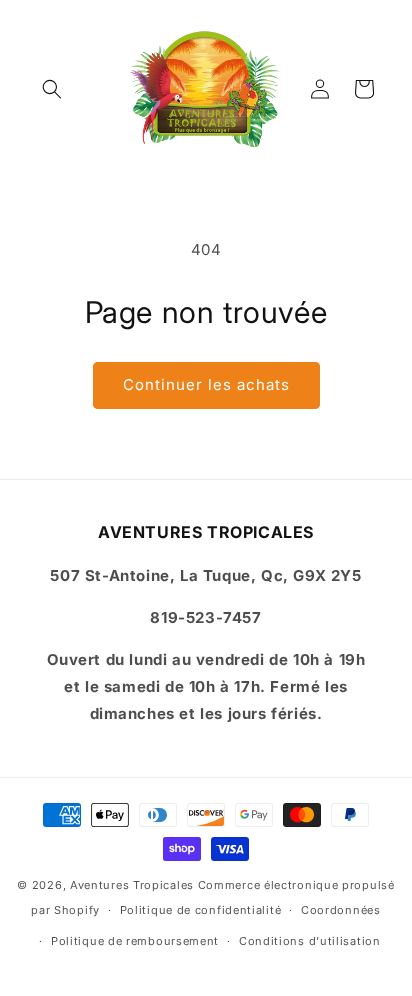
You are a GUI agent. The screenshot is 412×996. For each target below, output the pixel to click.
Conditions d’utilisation (310, 941)
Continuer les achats (206, 384)
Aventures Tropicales (132, 885)
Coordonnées (341, 910)
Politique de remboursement (135, 941)
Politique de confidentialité (201, 910)
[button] (52, 89)
